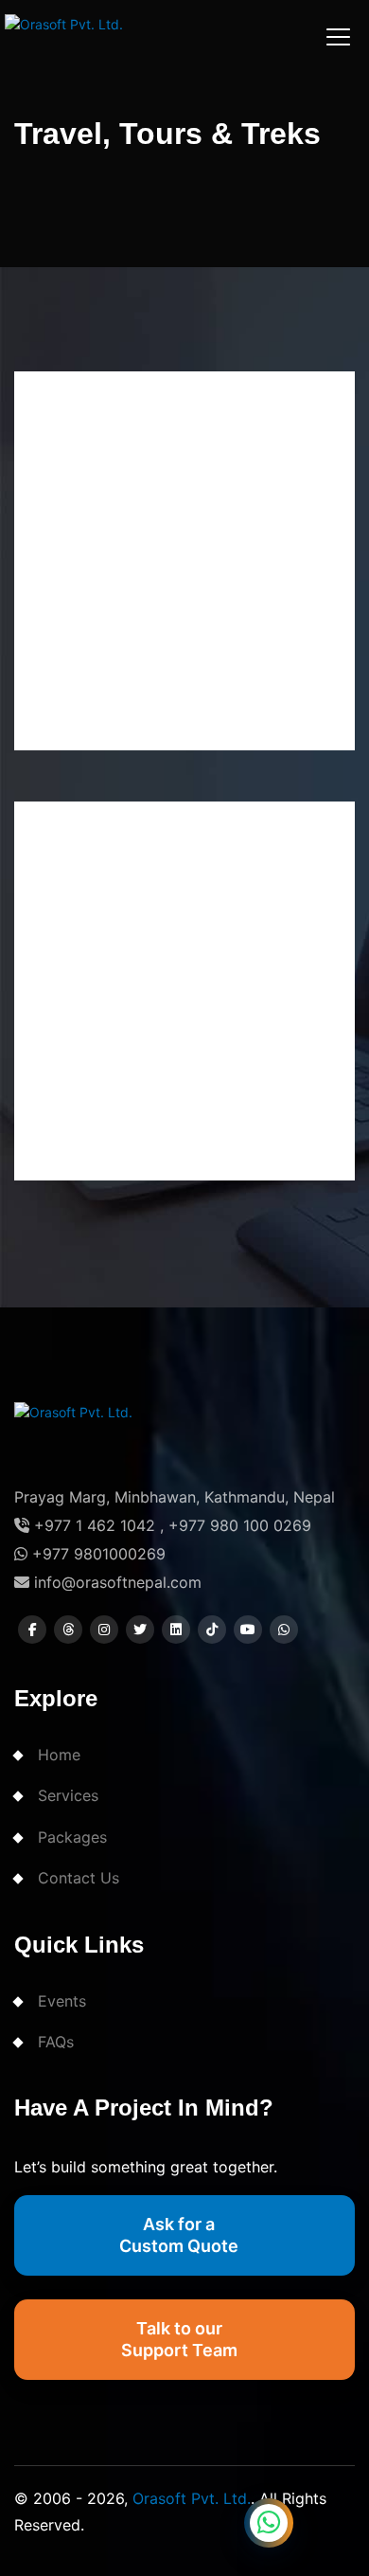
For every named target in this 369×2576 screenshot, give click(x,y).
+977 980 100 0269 (240, 1525)
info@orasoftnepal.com (115, 1582)
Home (59, 1755)
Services (68, 1795)
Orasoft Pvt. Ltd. (192, 2498)
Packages (72, 1837)
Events (62, 2001)
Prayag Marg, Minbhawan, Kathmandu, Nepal (175, 1497)
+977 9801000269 (97, 1554)
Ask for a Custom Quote (179, 2234)
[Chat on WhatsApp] (269, 2523)
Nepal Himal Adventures (172, 638)
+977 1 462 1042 (92, 1525)
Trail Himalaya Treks (151, 1068)
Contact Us (79, 1878)
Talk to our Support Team (179, 2339)
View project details (115, 726)
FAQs (56, 2042)
